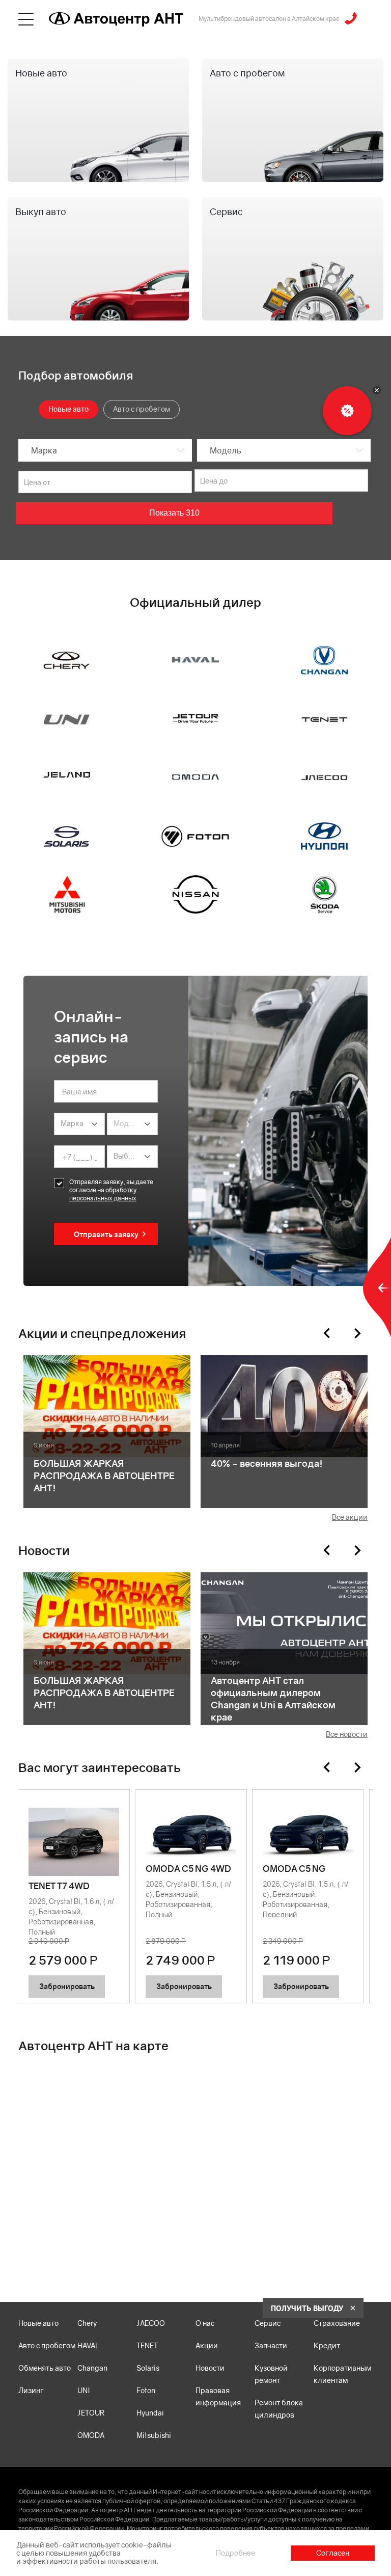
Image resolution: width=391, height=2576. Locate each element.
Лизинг (31, 2390)
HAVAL (88, 2345)
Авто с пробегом (47, 2345)
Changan (92, 2368)
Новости (210, 2368)
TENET (147, 2345)
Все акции (350, 1517)
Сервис (268, 2323)
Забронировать (67, 1986)
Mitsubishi (154, 2435)
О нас (205, 2323)
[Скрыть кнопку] (377, 390)
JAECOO (151, 2323)
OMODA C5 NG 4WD (188, 1869)
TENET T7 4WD (59, 1886)
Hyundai (150, 2413)
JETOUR (91, 2413)
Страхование (337, 2323)
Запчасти (271, 2345)
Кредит (327, 2345)
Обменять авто (45, 2368)
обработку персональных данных (103, 1194)
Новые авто (38, 2323)
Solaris (148, 2368)
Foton (146, 2390)
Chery (87, 2323)
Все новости (347, 1734)
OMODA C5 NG (294, 1869)
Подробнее (235, 2553)
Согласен (333, 2553)
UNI (84, 2390)
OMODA (91, 2435)
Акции (207, 2345)
